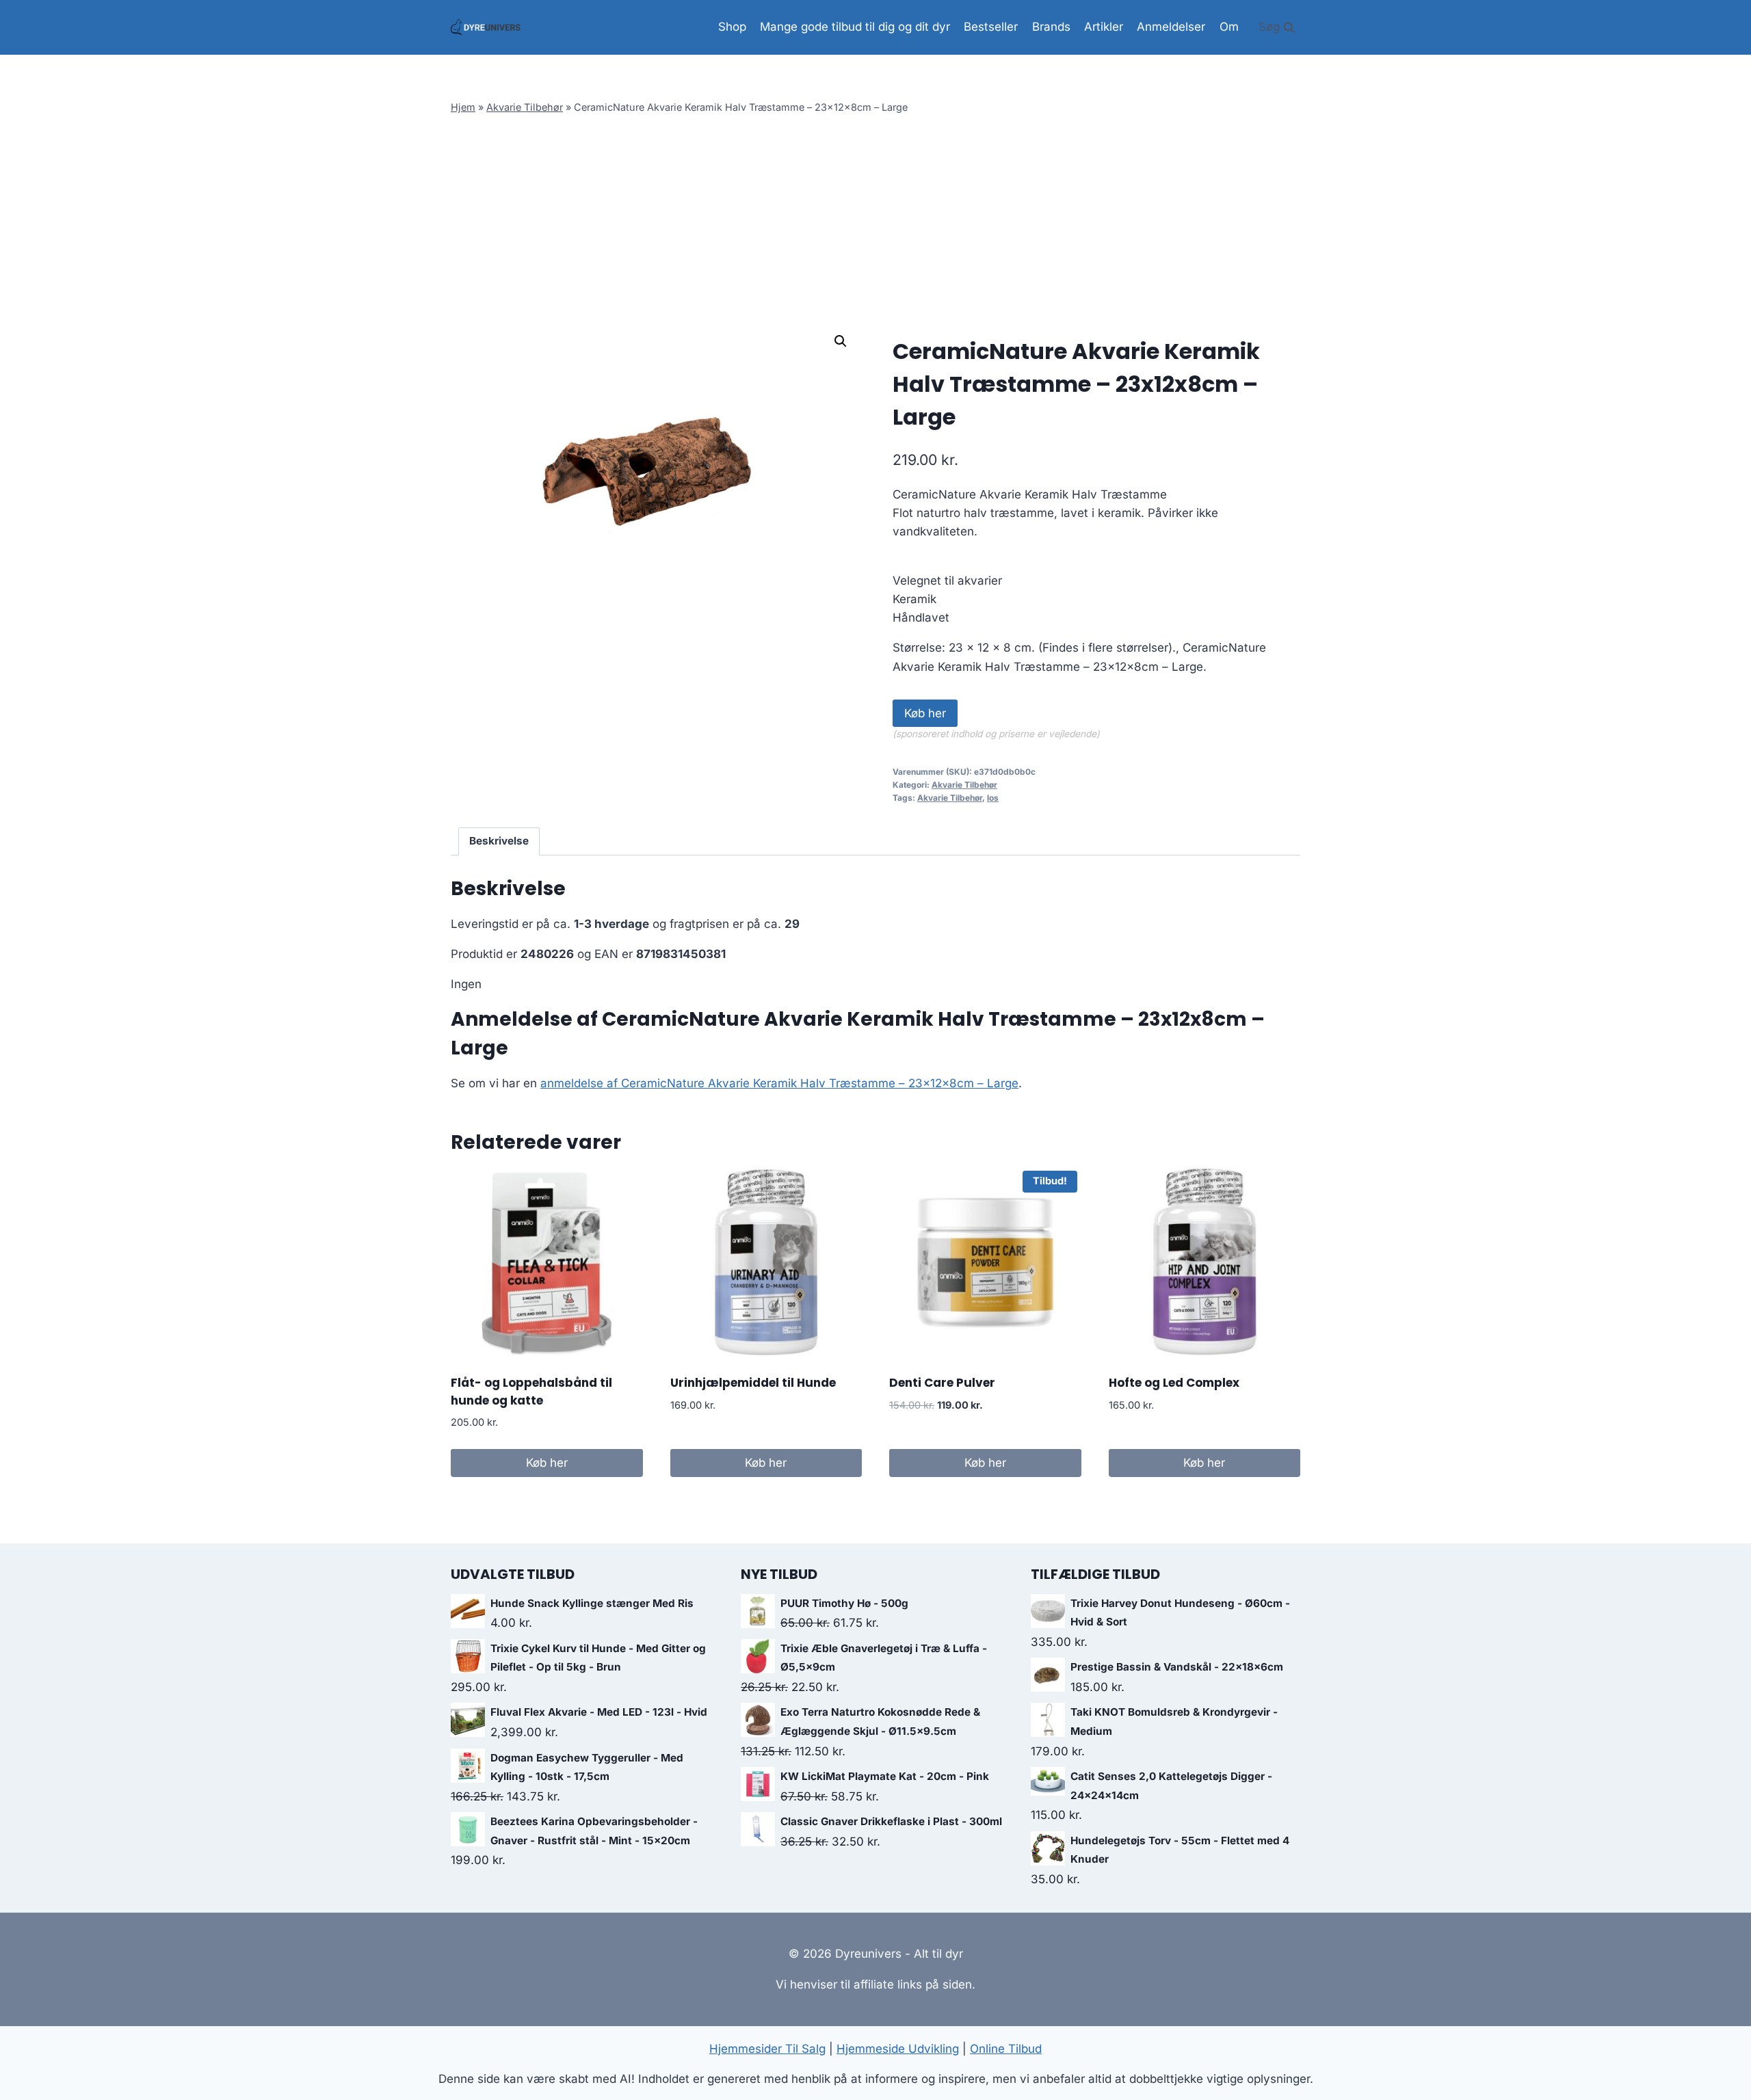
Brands (1051, 27)
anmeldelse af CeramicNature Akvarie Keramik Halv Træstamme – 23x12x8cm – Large (779, 1083)
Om (1229, 27)
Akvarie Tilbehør (525, 107)
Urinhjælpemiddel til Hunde (753, 1383)
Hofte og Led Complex (1174, 1383)
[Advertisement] (875, 221)
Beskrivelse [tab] (499, 841)
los (993, 798)
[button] (841, 341)
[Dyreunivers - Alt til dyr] (486, 27)
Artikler (1104, 27)
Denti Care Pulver (942, 1383)
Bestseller (991, 27)
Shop (732, 27)
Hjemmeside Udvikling (898, 2049)
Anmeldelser (1171, 27)
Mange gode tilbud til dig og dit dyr (855, 27)
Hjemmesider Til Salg (767, 2049)
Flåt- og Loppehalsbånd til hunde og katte (531, 1392)
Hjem (463, 107)
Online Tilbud (1006, 2049)
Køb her (925, 713)
